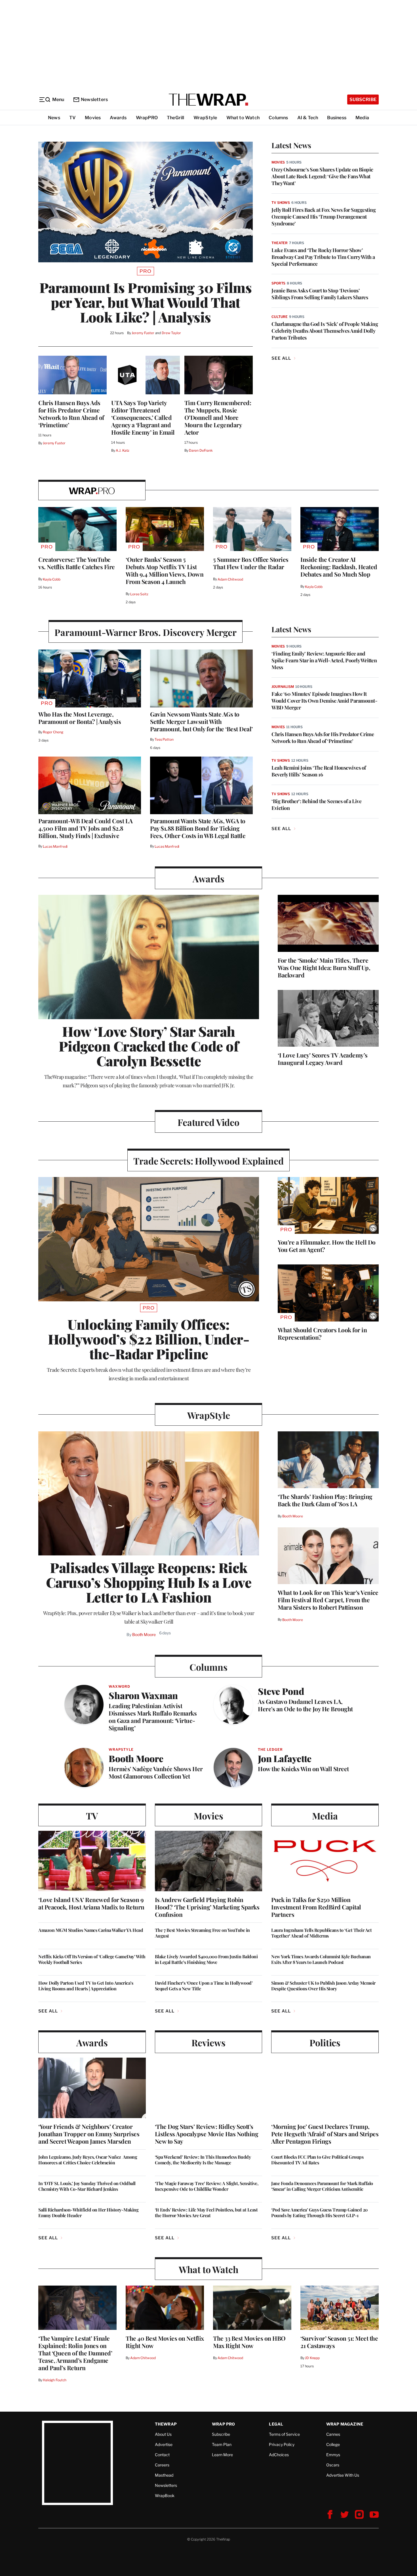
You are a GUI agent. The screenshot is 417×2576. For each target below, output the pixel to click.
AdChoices (279, 2455)
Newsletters (94, 100)
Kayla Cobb (52, 579)
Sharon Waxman (143, 1695)
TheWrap (166, 2424)
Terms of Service (284, 2434)
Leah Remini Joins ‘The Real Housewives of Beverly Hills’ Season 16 (319, 771)
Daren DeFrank (201, 450)
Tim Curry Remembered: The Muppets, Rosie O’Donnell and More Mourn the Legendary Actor (218, 417)
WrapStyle (205, 118)
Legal (276, 2424)
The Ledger (270, 1749)
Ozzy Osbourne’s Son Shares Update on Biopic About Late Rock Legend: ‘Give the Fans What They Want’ (322, 176)
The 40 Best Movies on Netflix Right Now (165, 2342)
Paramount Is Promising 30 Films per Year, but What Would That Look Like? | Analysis (146, 302)
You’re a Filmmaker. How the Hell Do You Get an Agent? (327, 1246)
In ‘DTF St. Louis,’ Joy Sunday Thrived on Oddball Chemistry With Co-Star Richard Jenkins (87, 2186)
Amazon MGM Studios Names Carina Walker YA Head (91, 1930)
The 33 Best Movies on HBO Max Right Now (249, 2342)
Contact (162, 2455)
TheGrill (176, 118)
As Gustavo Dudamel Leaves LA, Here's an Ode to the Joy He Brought (305, 1705)
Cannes (333, 2434)
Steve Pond (281, 1691)
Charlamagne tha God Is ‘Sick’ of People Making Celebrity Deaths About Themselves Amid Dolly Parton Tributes (325, 331)
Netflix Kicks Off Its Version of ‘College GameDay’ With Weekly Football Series (92, 1959)
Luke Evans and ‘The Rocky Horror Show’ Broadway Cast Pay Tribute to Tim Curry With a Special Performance (323, 257)
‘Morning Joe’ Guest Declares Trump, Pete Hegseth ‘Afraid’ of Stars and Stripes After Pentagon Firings (325, 2134)
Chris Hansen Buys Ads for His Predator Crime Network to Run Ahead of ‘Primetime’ (71, 414)
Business (337, 118)
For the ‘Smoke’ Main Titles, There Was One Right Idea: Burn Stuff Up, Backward (324, 967)
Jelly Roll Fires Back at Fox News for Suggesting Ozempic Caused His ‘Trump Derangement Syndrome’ (324, 217)
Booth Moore (144, 1634)
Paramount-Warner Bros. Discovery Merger (146, 632)
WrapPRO (147, 118)
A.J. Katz (123, 450)
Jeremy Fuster (143, 333)
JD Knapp (312, 2358)
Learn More (222, 2455)
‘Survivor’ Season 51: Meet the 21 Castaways (339, 2342)
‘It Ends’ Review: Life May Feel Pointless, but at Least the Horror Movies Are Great (206, 2213)
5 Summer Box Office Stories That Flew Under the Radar (251, 563)
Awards (118, 118)
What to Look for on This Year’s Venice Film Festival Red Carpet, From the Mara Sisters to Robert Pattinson (328, 1600)
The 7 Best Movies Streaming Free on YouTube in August (202, 1933)
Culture (280, 317)
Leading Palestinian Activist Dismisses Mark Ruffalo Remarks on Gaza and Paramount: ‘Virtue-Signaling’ (153, 1717)
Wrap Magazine (345, 2424)
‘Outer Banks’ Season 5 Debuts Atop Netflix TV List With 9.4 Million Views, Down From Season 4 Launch (165, 570)
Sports (278, 283)
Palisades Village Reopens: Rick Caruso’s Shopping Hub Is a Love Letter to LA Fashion (149, 1582)
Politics (325, 2042)
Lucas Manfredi (55, 846)
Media (362, 118)
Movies (93, 118)
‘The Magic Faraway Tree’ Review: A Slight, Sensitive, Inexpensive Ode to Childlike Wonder (207, 2186)
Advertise (164, 2444)
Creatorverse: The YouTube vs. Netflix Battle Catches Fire (77, 563)
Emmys (333, 2455)
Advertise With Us (343, 2475)
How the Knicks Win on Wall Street (303, 1769)
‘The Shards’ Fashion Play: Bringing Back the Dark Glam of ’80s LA (325, 1500)
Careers (162, 2465)
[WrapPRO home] (92, 490)
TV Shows (281, 203)
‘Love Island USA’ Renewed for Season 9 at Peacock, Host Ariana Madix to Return (91, 1903)
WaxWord (119, 1686)
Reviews (208, 2042)
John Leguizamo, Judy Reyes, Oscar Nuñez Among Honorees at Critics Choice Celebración (88, 2160)
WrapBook (165, 2496)
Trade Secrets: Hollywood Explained (208, 1161)
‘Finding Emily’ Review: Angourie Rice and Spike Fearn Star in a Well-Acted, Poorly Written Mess (324, 660)
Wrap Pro (224, 2424)
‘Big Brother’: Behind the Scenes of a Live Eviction (316, 805)
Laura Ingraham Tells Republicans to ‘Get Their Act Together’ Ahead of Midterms (321, 1933)
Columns (278, 118)
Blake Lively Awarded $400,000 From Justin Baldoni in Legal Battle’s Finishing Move (206, 1959)
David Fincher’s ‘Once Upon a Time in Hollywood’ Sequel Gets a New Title (204, 1986)
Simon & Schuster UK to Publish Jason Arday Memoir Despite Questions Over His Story (323, 1986)
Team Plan (222, 2444)
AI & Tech (308, 118)
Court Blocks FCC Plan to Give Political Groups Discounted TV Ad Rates (317, 2160)
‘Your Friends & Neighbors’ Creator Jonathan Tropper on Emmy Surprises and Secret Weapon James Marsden (89, 2134)
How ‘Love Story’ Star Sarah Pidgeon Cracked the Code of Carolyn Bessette (149, 1046)
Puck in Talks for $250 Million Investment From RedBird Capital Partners (316, 1907)
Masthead (164, 2475)
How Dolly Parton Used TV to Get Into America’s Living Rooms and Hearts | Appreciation (86, 1986)
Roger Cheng (53, 732)
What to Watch (243, 118)
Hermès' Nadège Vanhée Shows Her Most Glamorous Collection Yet (156, 1772)
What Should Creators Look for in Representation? (322, 1333)
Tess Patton (164, 739)
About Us (163, 2434)
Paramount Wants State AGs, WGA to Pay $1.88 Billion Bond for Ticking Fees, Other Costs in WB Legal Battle (198, 828)
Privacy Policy (282, 2444)
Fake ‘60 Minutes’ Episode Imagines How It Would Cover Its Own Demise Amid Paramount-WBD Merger (324, 701)
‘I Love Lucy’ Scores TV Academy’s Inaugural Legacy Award (323, 1059)
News (54, 118)
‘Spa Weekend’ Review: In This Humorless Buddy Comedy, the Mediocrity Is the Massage (203, 2160)
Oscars (333, 2465)
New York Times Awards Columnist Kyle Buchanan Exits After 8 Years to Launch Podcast (321, 1959)
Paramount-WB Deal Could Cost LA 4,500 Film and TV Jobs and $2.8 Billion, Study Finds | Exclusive (86, 828)
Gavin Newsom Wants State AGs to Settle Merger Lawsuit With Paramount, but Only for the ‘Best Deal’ (201, 721)
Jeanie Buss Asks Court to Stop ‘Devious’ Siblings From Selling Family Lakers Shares (320, 294)
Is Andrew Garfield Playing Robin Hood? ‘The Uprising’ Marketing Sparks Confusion (207, 1907)
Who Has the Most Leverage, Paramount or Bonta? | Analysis (80, 718)
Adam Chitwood (230, 579)
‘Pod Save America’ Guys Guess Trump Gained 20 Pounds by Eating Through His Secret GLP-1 (319, 2213)
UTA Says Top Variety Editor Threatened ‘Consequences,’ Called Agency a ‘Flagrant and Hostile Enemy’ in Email (143, 417)
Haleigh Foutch (55, 2380)
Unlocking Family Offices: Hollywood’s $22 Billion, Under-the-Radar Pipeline (149, 1339)
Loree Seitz (139, 594)
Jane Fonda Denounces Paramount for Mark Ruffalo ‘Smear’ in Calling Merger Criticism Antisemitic (322, 2186)
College (333, 2444)
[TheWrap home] (208, 100)
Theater (280, 243)
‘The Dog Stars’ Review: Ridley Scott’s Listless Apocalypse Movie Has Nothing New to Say (207, 2134)
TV (72, 118)
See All (281, 358)
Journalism (283, 687)
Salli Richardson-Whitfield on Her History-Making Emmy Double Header (88, 2213)
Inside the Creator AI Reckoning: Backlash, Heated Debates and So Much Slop (339, 567)
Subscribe (363, 100)
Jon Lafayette (285, 1758)
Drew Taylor (171, 333)
